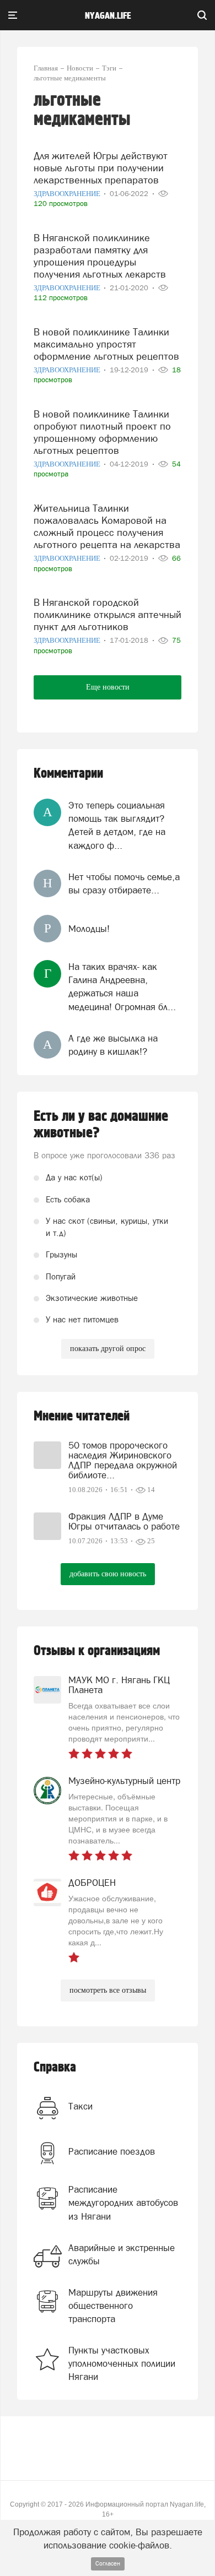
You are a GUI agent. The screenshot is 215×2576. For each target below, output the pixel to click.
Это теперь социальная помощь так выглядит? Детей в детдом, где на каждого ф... (117, 825)
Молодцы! (89, 929)
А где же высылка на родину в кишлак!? (113, 1045)
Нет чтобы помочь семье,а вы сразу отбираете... (124, 883)
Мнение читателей (82, 1416)
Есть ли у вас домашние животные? (101, 1125)
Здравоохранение (68, 194)
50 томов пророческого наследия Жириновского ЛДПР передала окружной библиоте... (123, 1460)
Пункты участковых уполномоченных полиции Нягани (122, 2364)
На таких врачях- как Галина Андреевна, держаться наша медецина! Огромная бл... (122, 987)
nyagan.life (108, 16)
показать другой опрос (108, 1349)
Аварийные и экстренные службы (122, 2254)
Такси (80, 2106)
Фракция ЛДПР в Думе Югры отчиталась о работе (124, 1521)
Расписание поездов (112, 2151)
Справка (55, 2067)
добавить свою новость (108, 1574)
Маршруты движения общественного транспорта (113, 2306)
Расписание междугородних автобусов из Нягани (123, 2203)
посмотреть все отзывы (108, 1990)
